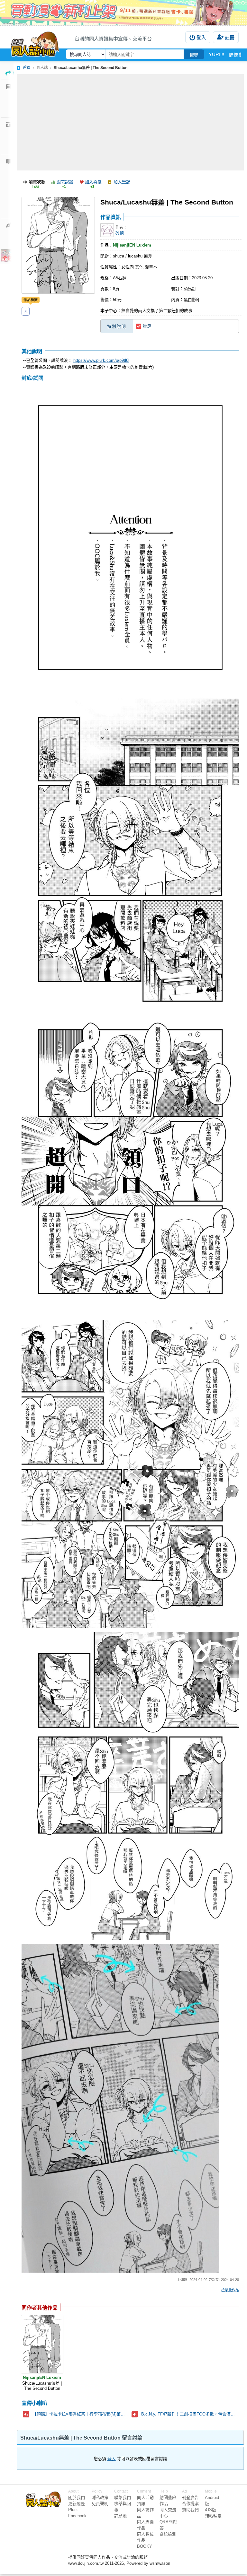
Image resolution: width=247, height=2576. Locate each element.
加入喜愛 (93, 182)
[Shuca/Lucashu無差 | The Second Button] (42, 2344)
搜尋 (194, 55)
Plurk (73, 2510)
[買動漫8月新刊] (123, 13)
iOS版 (210, 2510)
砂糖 (120, 233)
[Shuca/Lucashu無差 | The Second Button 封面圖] (58, 245)
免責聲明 (100, 2504)
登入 (201, 37)
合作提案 (190, 2504)
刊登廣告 (190, 2498)
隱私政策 (100, 2498)
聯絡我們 (123, 2498)
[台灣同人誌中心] (35, 43)
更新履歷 (77, 2504)
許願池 (120, 2516)
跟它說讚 (65, 182)
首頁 (27, 68)
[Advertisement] (130, 122)
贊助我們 (190, 2510)
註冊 (230, 37)
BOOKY (145, 2546)
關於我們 (77, 2498)
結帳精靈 (213, 2516)
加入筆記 (122, 182)
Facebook (77, 2516)
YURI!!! (216, 54)
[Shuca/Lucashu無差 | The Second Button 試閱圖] (130, 538)
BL (26, 311)
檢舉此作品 (230, 2290)
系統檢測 (168, 2534)
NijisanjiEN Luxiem (132, 245)
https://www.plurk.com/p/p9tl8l (101, 360)
